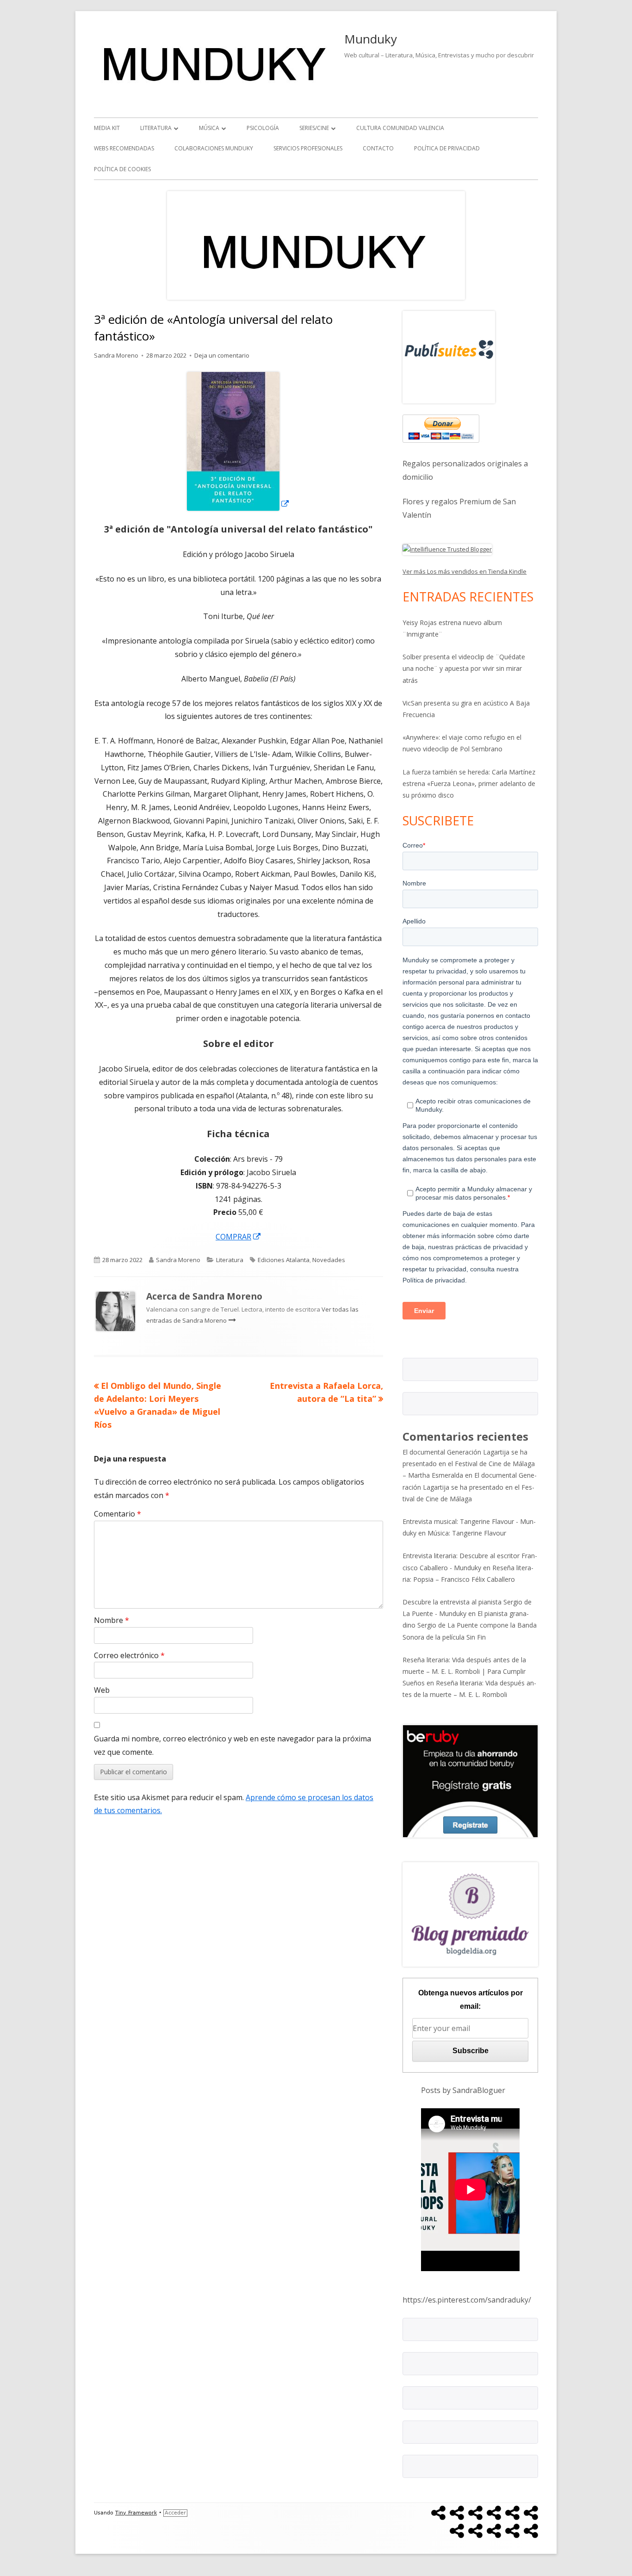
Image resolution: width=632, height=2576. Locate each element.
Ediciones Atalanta (284, 1260)
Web (102, 1690)
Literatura (156, 128)
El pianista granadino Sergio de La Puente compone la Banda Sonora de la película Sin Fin (470, 1625)
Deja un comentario (222, 355)
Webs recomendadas (124, 148)
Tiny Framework (136, 2513)
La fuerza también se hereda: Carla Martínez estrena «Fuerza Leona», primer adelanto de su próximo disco (469, 783)
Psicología (263, 128)
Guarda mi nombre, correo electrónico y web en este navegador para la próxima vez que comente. (232, 1745)
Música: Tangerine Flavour (467, 1533)
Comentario (118, 1514)
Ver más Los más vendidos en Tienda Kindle (465, 571)
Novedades (329, 1260)
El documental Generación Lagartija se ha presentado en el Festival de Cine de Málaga (470, 1487)
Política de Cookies (122, 169)
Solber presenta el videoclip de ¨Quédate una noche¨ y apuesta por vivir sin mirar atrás (464, 668)
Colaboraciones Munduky (214, 148)
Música (209, 128)
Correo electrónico (129, 1655)
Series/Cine (314, 128)
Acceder (175, 2513)
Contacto (378, 148)
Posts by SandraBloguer (463, 2090)
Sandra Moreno (116, 355)
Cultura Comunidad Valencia (400, 128)
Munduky (371, 39)
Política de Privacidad (447, 148)
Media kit (107, 128)
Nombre (112, 1620)
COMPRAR (239, 1237)
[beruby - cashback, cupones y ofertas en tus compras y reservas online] (470, 1781)
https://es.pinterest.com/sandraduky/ (467, 2300)
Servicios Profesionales (308, 148)
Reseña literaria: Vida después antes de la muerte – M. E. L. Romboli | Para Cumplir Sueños (464, 1671)
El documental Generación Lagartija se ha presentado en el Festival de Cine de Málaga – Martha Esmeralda (469, 1464)
